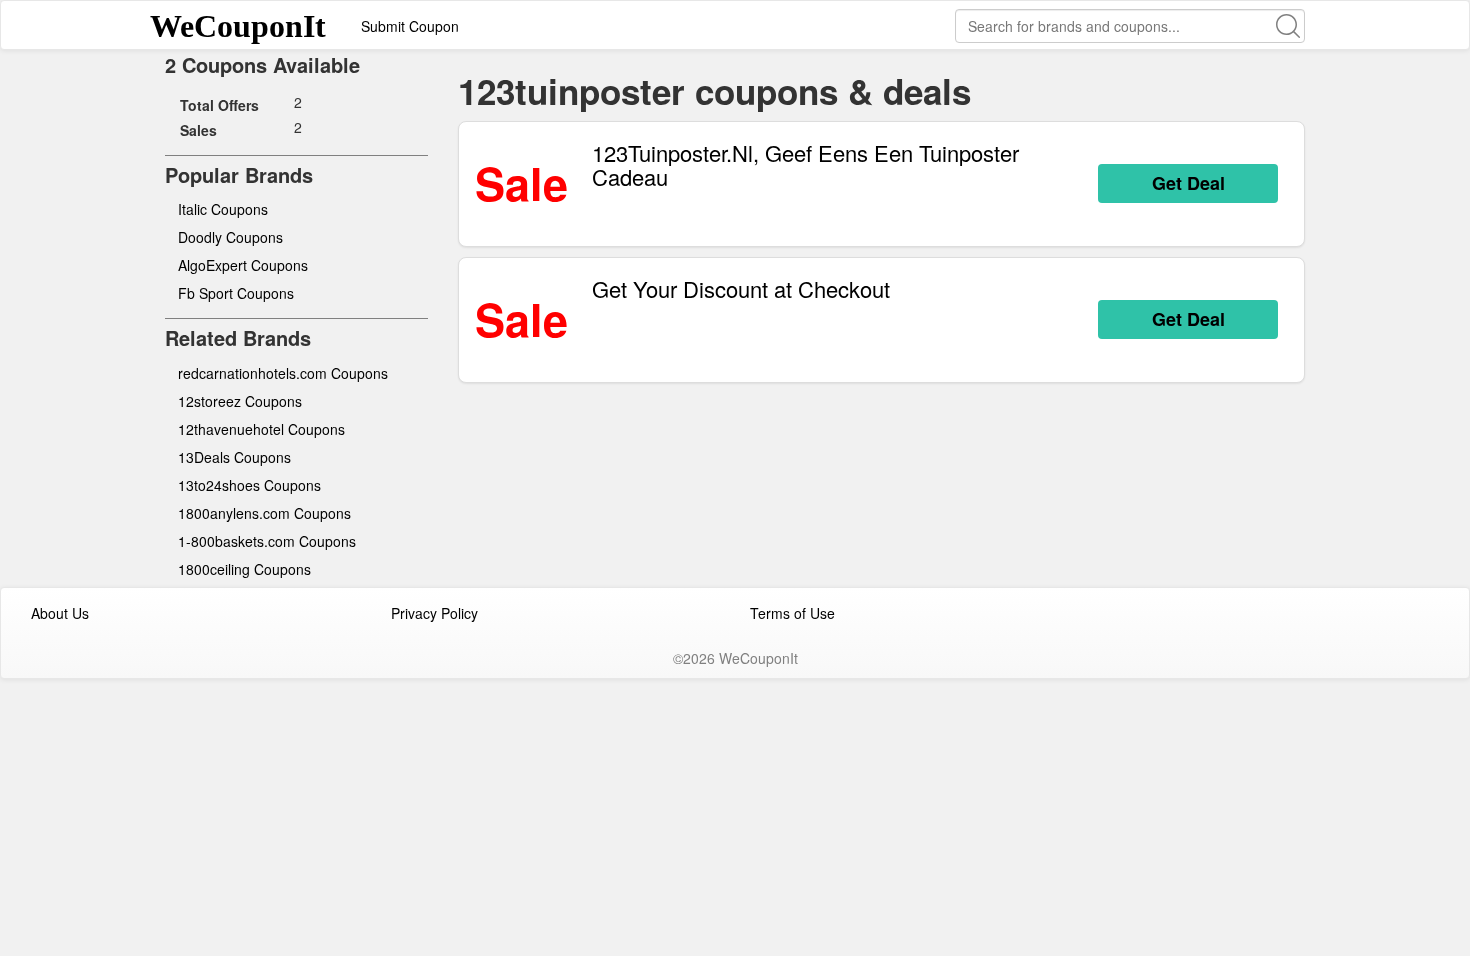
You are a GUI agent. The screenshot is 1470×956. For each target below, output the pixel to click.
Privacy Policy (434, 613)
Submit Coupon (410, 26)
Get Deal (1188, 183)
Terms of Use (792, 613)
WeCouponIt (238, 26)
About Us (60, 613)
